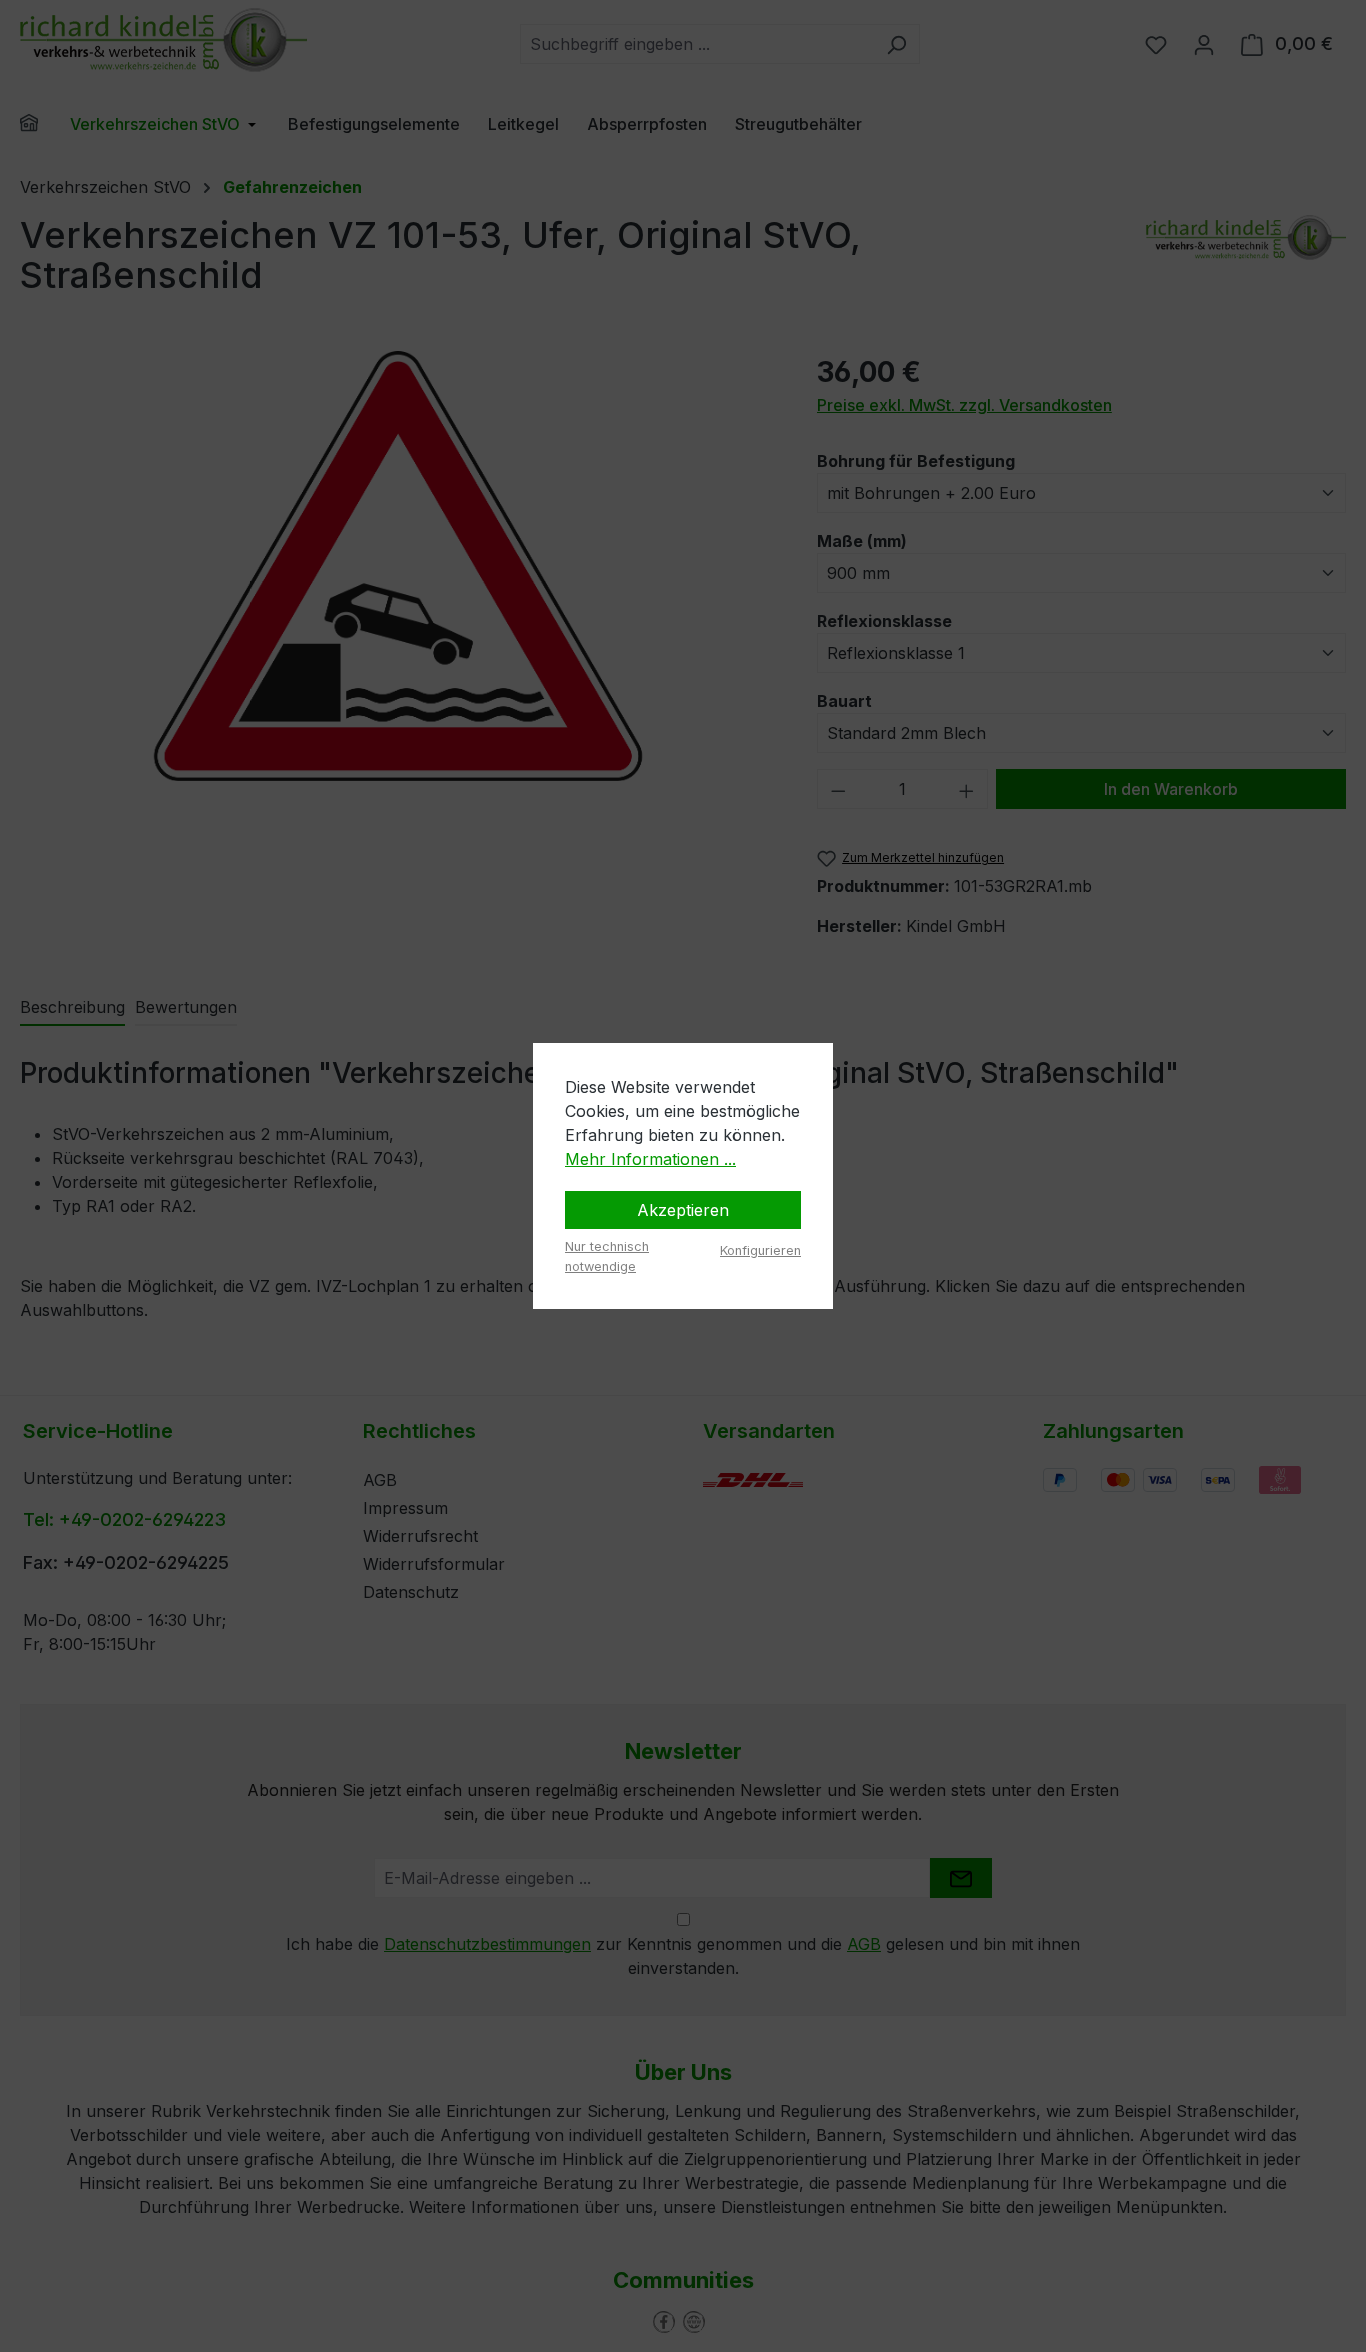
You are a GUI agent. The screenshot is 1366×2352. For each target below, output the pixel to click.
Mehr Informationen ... (650, 1159)
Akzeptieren (683, 1210)
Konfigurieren (760, 1250)
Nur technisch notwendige (607, 1256)
